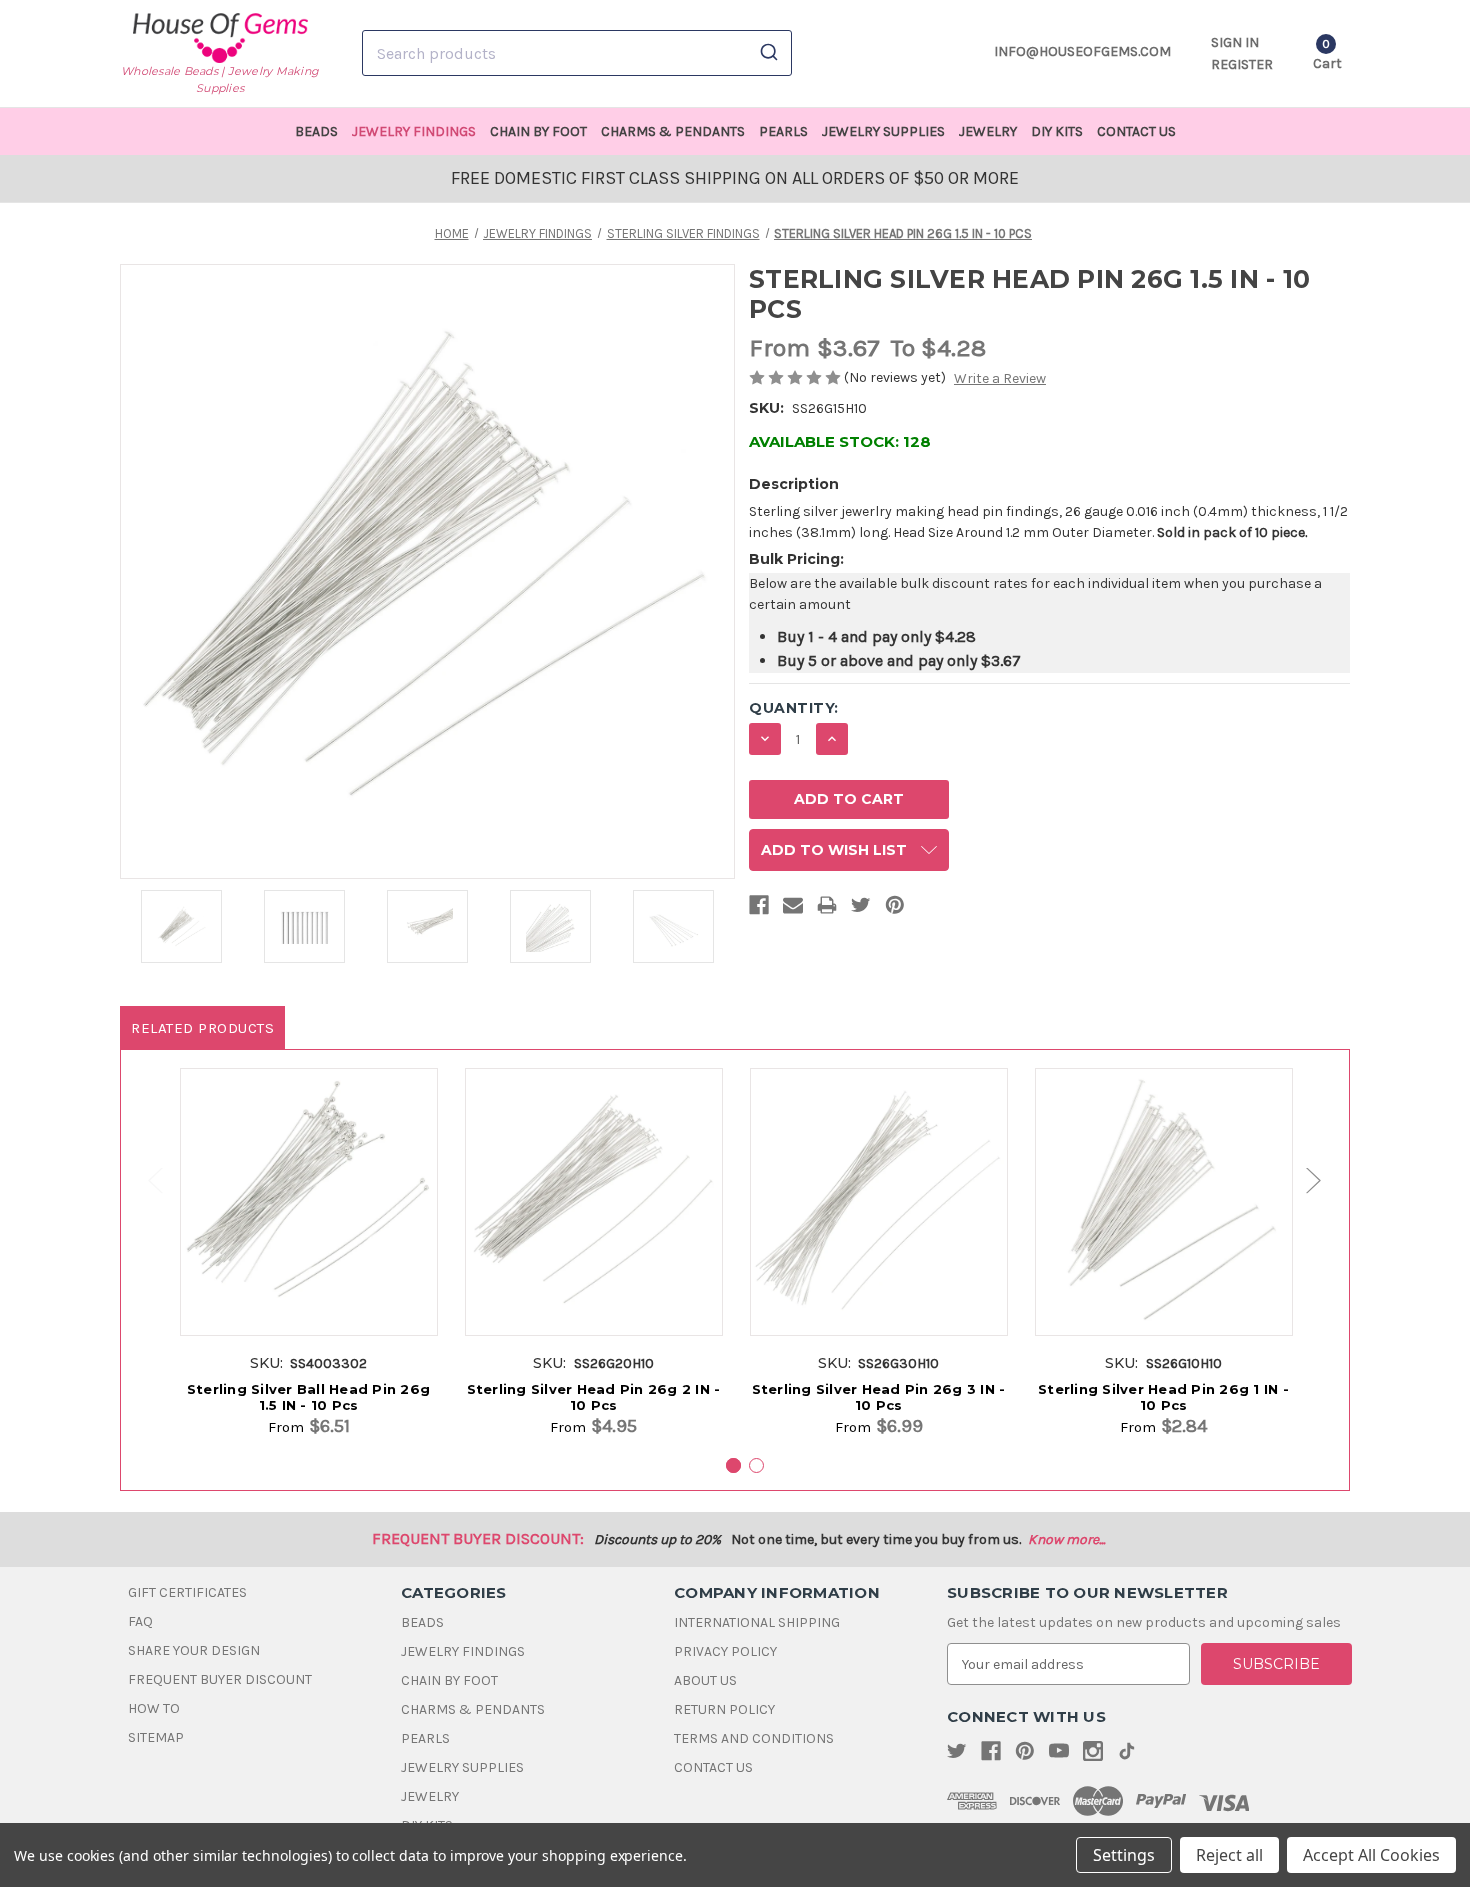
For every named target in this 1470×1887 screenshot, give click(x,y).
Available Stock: (840, 441)
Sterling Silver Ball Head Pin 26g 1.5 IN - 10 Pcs (308, 1397)
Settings (1124, 1855)
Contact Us (1136, 131)
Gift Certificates (187, 1592)
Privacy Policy (725, 1651)
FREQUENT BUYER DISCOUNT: (478, 1538)
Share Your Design (194, 1650)
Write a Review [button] (1000, 378)
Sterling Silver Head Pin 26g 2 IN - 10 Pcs (594, 1397)
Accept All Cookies (1371, 1855)
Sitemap (156, 1737)
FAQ (140, 1621)
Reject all (1229, 1855)
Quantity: (794, 708)
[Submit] (767, 53)
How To (154, 1708)
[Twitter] (861, 909)
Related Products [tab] (202, 1028)
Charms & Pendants (673, 131)
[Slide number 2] (756, 1465)
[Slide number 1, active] (733, 1465)
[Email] (793, 909)
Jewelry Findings (414, 131)
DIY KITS (1057, 131)
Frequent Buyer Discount (220, 1679)
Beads (316, 131)
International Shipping (757, 1622)
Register (1242, 64)
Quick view (308, 1186)
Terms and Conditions (754, 1738)
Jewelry (988, 131)
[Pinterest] (895, 909)
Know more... (1066, 1539)
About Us (705, 1680)
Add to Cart (308, 1223)
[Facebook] (759, 909)
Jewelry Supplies (883, 131)
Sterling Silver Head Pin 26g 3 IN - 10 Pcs (879, 1397)
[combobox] (577, 53)
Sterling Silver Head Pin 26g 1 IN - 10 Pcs (1163, 1397)
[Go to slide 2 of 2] (146, 1180)
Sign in (1235, 42)
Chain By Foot (538, 131)
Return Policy (724, 1709)
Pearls (783, 131)
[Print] (827, 909)
